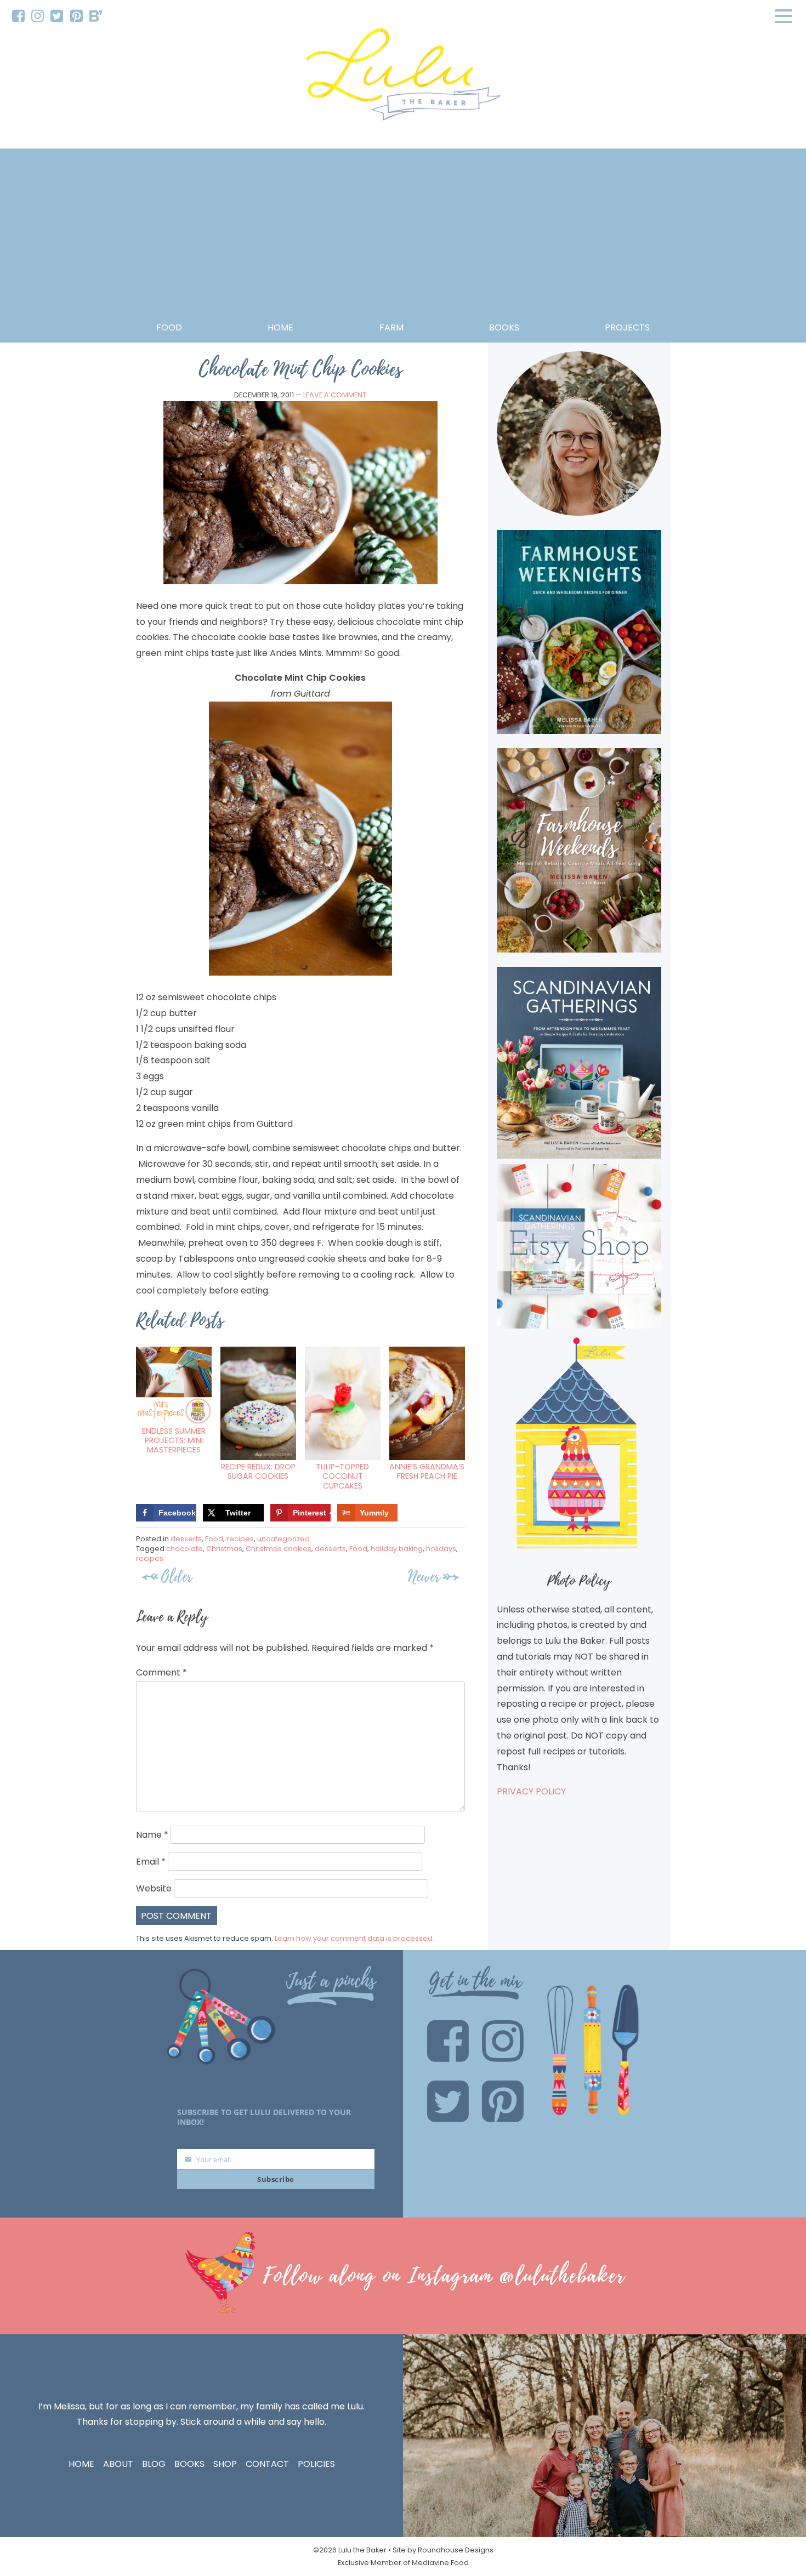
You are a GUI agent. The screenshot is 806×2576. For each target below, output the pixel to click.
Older (177, 1577)
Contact (267, 2464)
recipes (240, 1539)
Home (280, 327)
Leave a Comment (335, 395)
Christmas (224, 1549)
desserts (186, 1539)
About (118, 2464)
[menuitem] (18, 16)
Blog (154, 2464)
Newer (424, 1577)
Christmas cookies (279, 1549)
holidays (441, 1549)
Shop (225, 2464)
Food (169, 327)
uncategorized (283, 1539)
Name (152, 1835)
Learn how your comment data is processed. (354, 1938)
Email (151, 1862)
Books (189, 2464)
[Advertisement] (403, 238)
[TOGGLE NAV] (784, 16)
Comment (161, 1672)
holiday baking (397, 1549)
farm (391, 327)
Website (154, 1888)
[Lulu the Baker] (403, 78)
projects (627, 327)
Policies (316, 2464)
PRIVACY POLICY (531, 1791)
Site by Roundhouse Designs (443, 2550)
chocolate (185, 1549)
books (504, 327)
